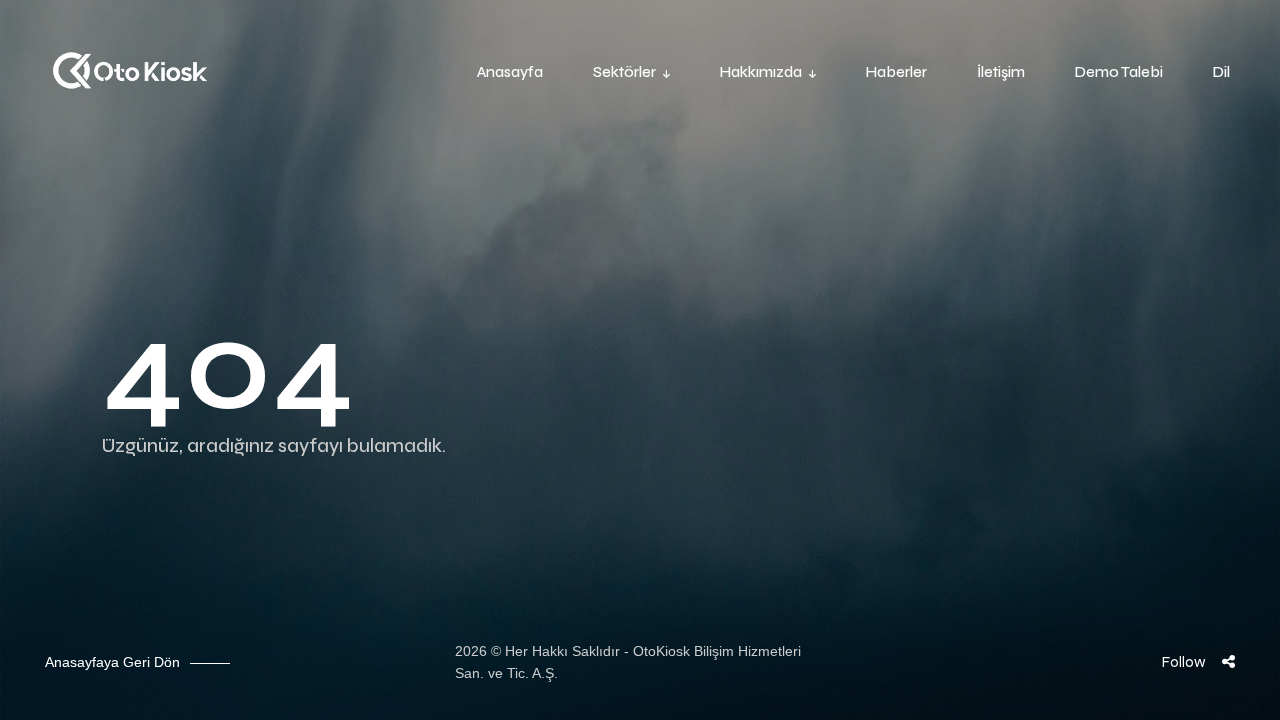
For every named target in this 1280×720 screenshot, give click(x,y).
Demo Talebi (1119, 72)
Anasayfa (510, 72)
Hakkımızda (761, 72)
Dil (1221, 72)
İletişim (1001, 72)
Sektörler (624, 72)
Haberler (896, 72)
